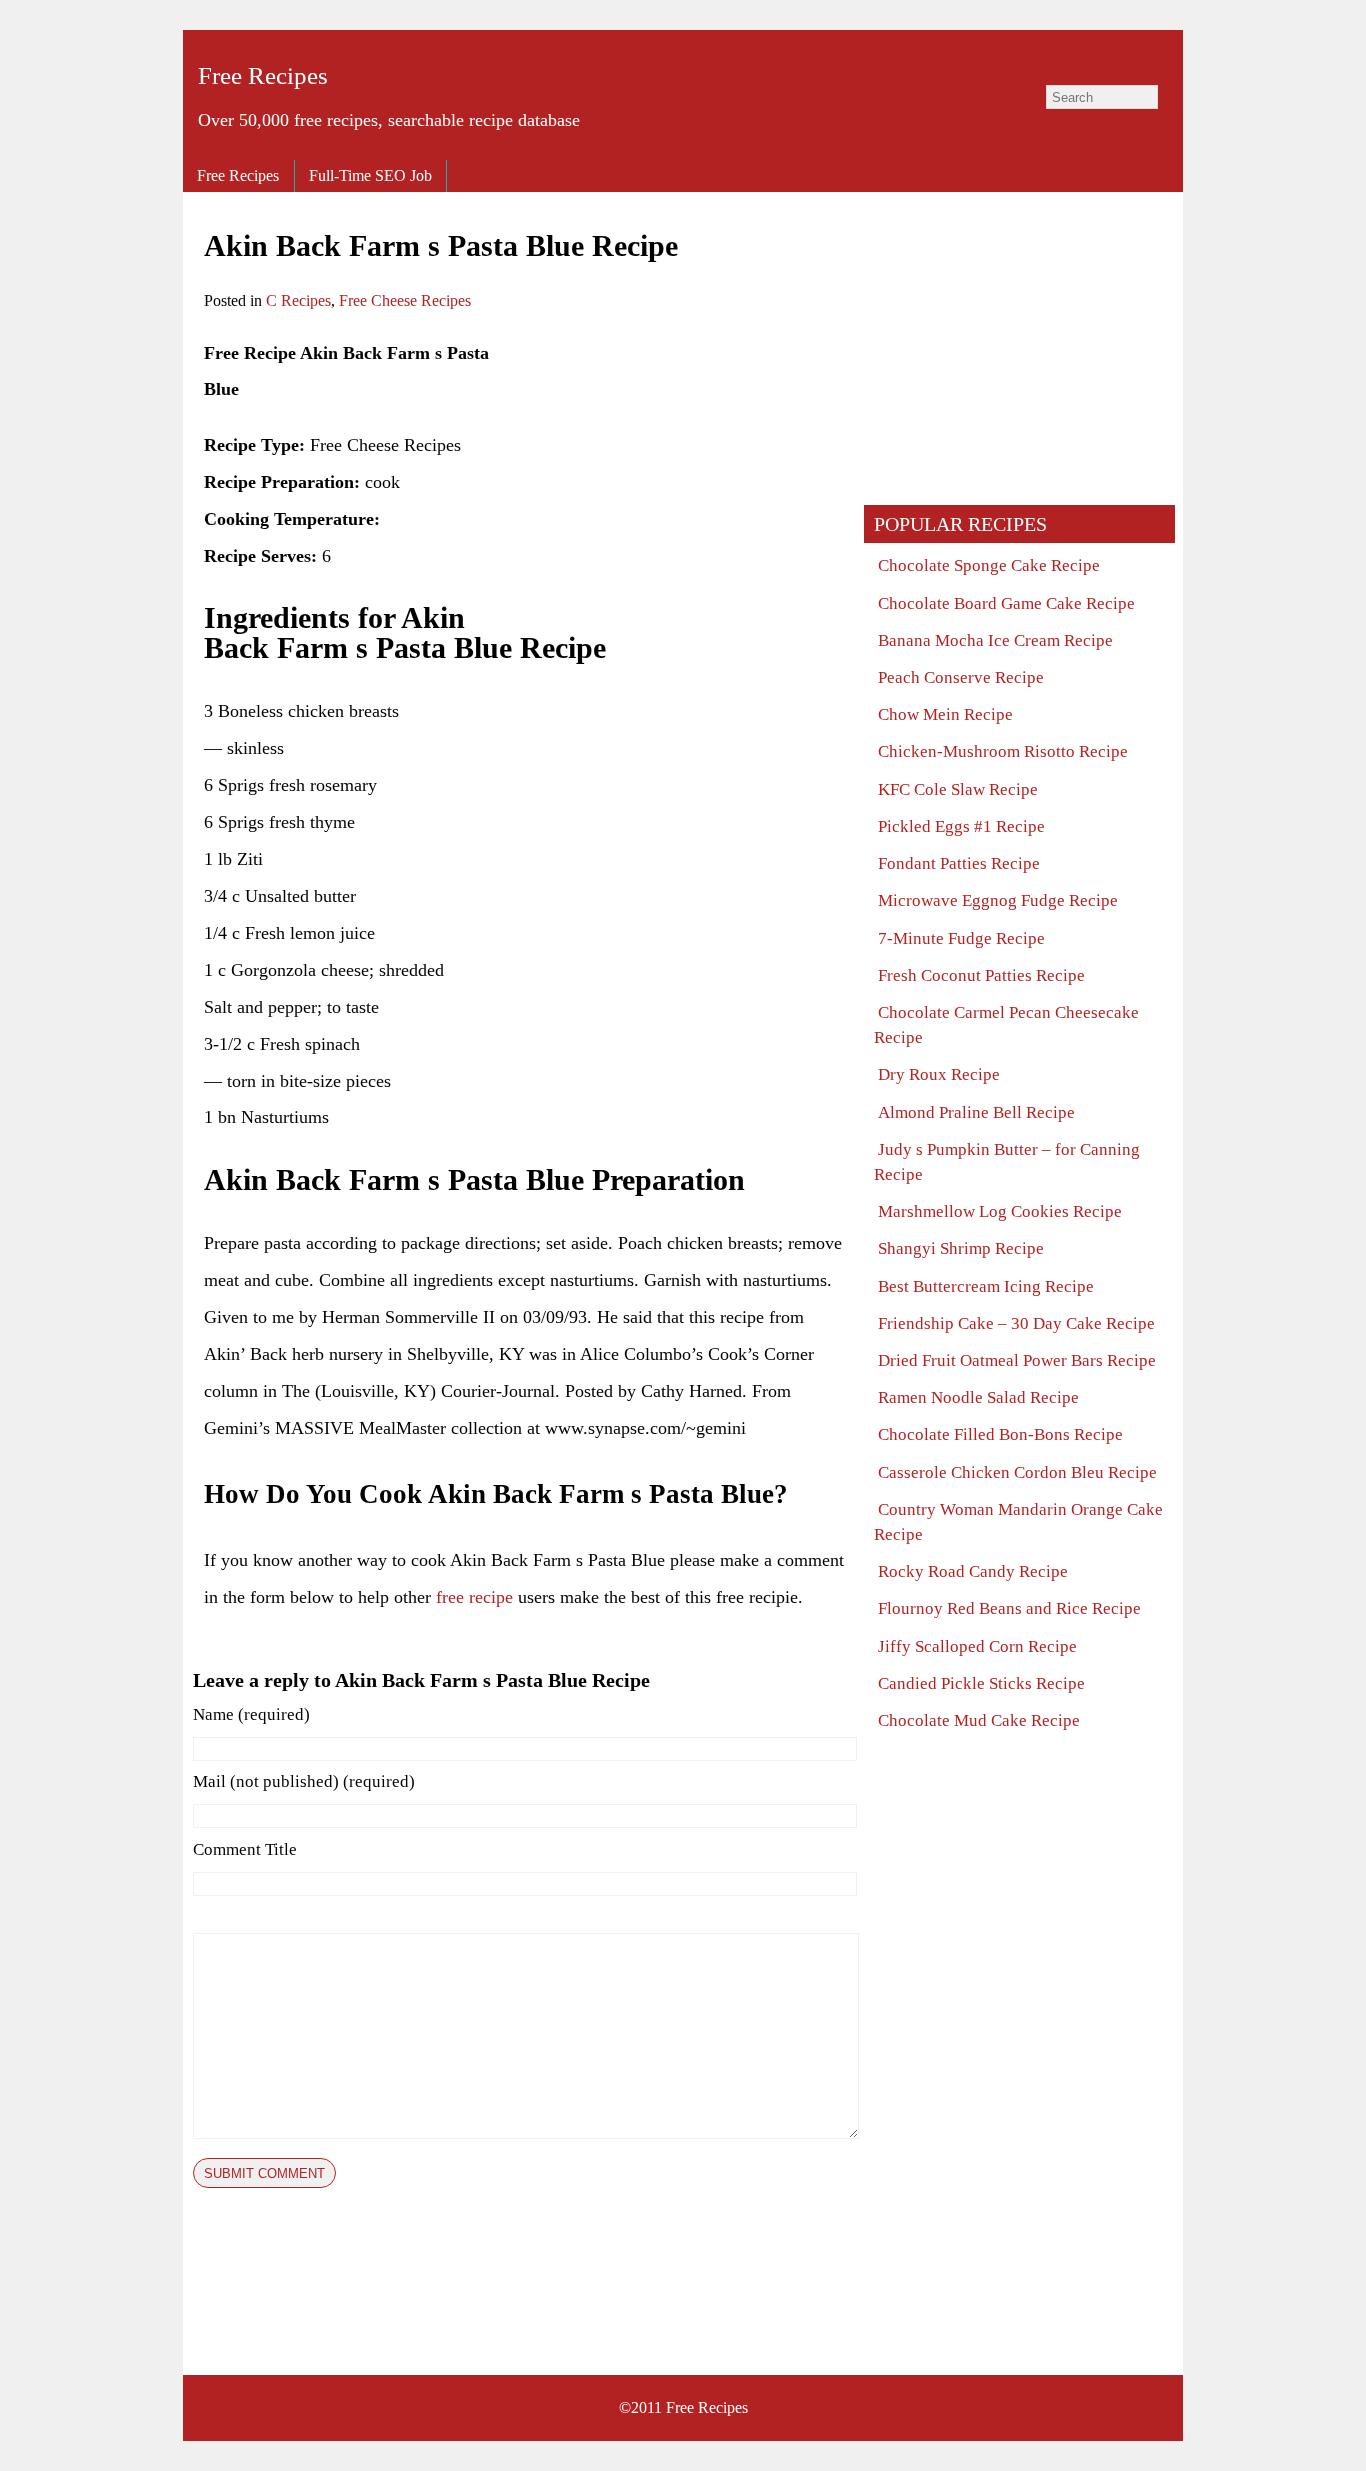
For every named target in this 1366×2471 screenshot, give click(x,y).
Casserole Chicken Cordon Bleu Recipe (1017, 1472)
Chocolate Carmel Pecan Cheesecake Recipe (1006, 1025)
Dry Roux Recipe (939, 1074)
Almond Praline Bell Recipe (976, 1112)
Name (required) (251, 1714)
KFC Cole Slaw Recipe (958, 789)
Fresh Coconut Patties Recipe (981, 975)
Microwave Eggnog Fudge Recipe (998, 900)
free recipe (474, 1597)
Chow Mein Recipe (945, 714)
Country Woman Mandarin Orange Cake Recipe (1018, 1522)
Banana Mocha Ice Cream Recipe (995, 640)
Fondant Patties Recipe (959, 863)
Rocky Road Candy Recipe (973, 1571)
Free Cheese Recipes (405, 300)
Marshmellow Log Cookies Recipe (1000, 1211)
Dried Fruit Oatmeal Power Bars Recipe (1017, 1360)
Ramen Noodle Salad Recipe (978, 1397)
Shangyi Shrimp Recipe (961, 1248)
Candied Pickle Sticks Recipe (981, 1683)
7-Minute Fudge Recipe (961, 938)
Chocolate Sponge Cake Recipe (989, 565)
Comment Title (245, 1849)
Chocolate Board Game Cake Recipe (1006, 603)
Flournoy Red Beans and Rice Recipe (1009, 1608)
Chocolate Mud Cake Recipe (979, 1720)
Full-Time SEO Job (370, 175)
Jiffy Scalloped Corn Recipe (977, 1646)
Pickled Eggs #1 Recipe (961, 826)
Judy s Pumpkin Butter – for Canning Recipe (1007, 1162)
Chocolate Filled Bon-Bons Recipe (1000, 1434)
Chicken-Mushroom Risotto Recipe (1003, 751)
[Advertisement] (676, 475)
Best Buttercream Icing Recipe (986, 1286)
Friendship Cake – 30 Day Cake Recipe (1016, 1323)
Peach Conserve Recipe (961, 677)
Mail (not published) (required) (304, 1781)
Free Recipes (263, 75)
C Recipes (298, 300)
